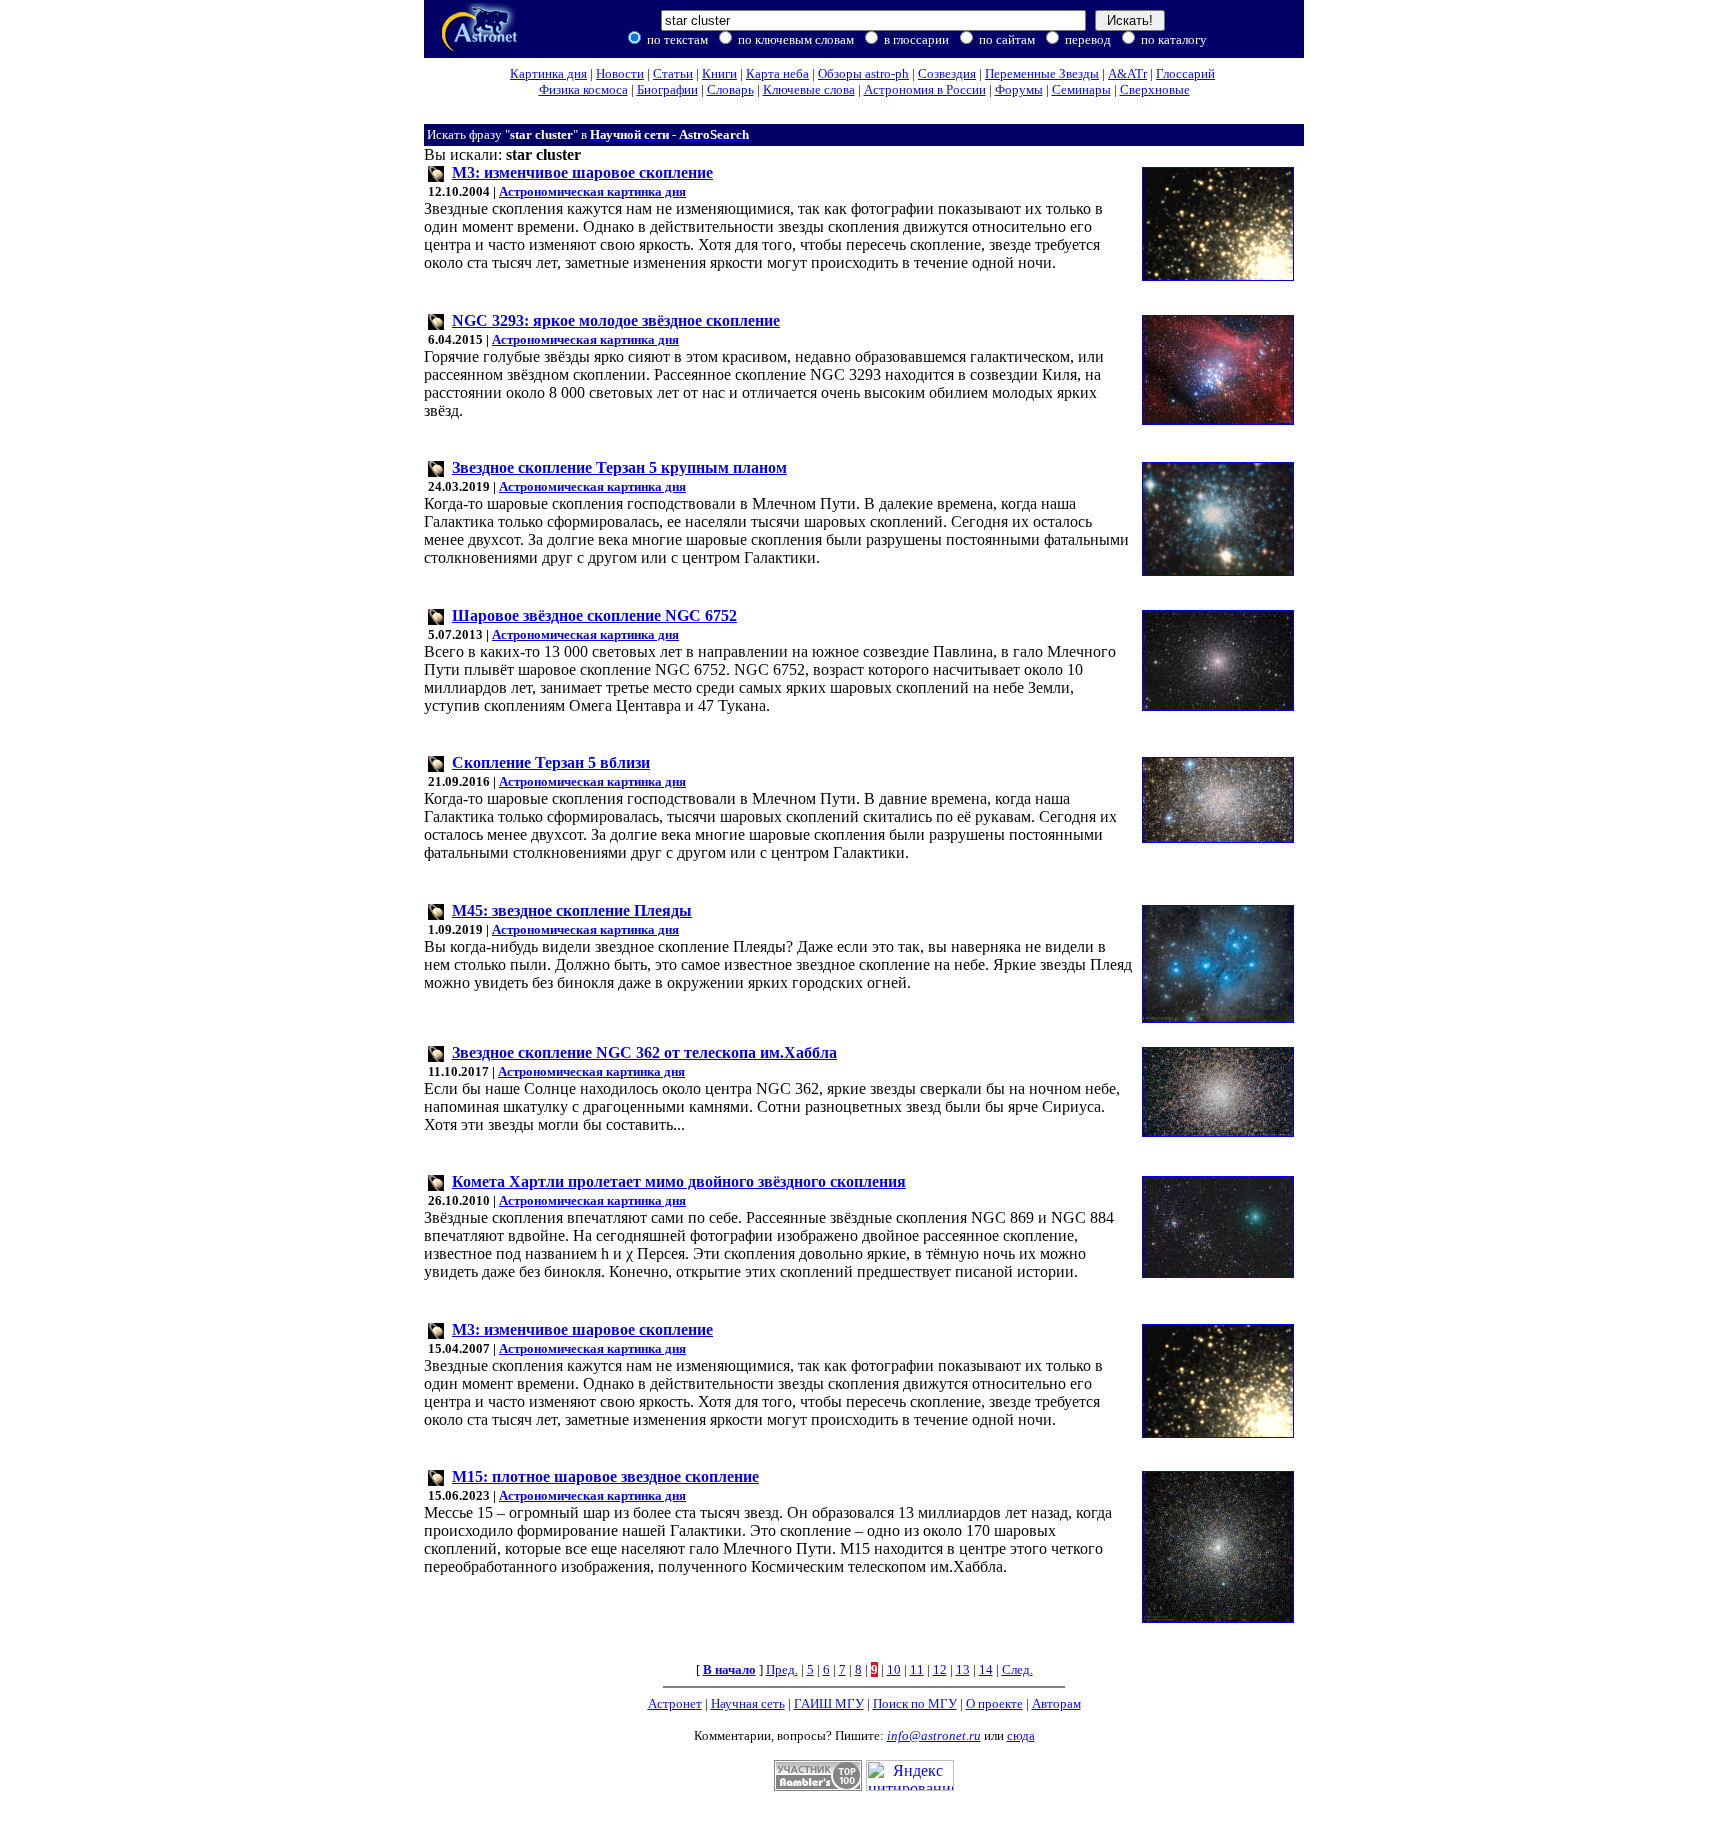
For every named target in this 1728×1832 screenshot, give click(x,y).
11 (917, 1669)
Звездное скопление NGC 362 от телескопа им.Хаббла (644, 1052)
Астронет (675, 1703)
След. (1017, 1669)
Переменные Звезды (1042, 73)
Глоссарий (1185, 73)
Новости (620, 73)
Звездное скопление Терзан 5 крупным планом (619, 467)
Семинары (1081, 89)
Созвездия (947, 73)
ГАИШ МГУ (829, 1703)
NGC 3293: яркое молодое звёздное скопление (616, 320)
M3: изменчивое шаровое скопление (582, 172)
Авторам (1056, 1703)
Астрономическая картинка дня (592, 191)
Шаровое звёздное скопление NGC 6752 (594, 615)
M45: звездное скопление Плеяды (572, 910)
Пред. (782, 1669)
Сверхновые (1155, 89)
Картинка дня (548, 73)
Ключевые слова (809, 89)
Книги (719, 73)
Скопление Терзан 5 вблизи (551, 762)
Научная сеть (748, 1703)
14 (986, 1669)
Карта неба (777, 73)
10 (894, 1669)
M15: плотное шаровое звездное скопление (605, 1476)
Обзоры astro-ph (863, 73)
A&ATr (1127, 73)
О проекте (994, 1703)
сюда (1021, 1735)
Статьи (673, 73)
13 (963, 1669)
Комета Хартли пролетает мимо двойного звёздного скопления (679, 1181)
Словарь (730, 89)
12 (940, 1669)
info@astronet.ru (934, 1735)
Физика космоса (583, 89)
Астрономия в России (925, 89)
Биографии (667, 89)
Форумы (1019, 89)
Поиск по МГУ (915, 1703)
